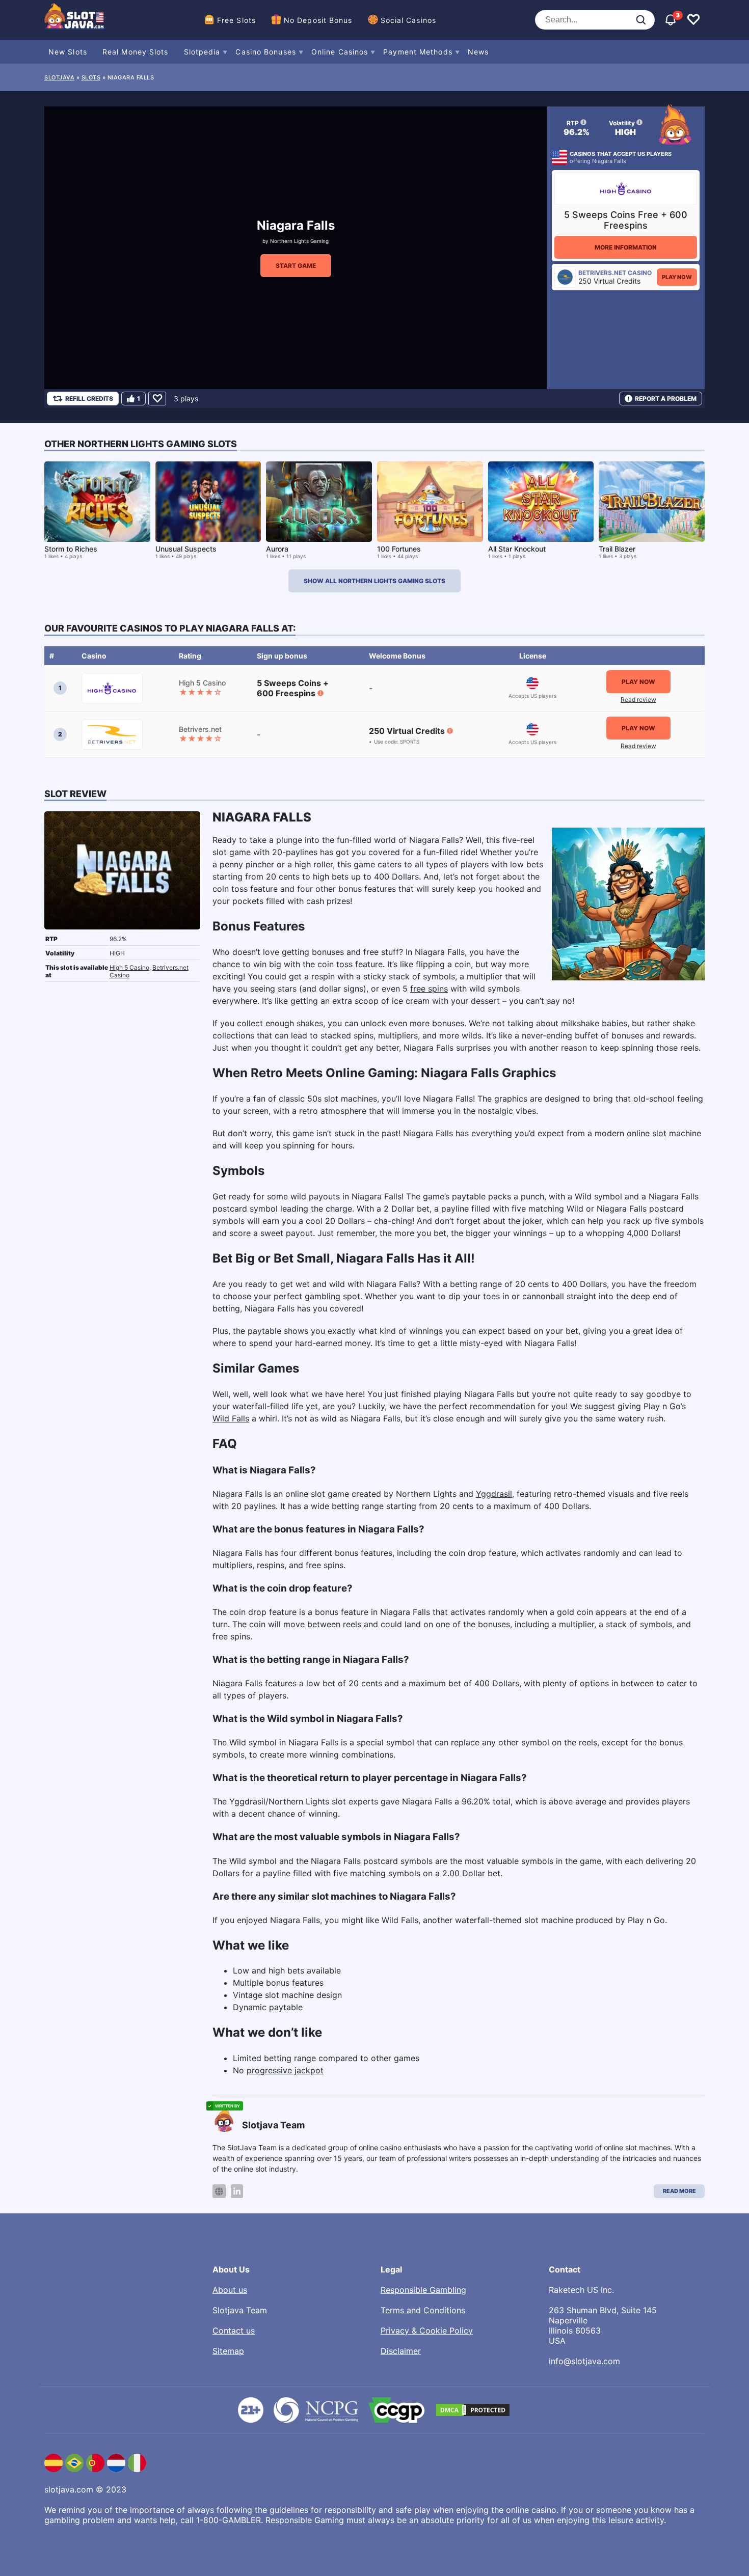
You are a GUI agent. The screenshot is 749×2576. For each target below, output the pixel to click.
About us (230, 2290)
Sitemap (228, 2351)
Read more (679, 2191)
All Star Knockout (517, 549)
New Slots (68, 52)
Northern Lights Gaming (299, 241)
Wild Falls (231, 1418)
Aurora (277, 549)
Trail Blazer (617, 549)
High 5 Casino (129, 967)
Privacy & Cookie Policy (427, 2331)
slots (91, 77)
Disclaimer (401, 2351)
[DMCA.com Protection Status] (473, 2410)
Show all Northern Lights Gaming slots (374, 581)
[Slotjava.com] (75, 20)
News (478, 52)
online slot (647, 1133)
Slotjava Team (240, 2310)
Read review (638, 700)
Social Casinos (408, 20)
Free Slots (236, 20)
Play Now (677, 277)
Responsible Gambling (423, 2290)
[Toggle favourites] (693, 20)
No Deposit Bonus (318, 20)
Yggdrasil (494, 1494)
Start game (296, 266)
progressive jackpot (285, 2070)
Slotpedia (202, 52)
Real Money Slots (136, 52)
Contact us (234, 2331)
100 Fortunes (399, 549)
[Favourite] (157, 399)
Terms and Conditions (423, 2310)
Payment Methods (418, 52)
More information (626, 247)
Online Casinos (340, 52)
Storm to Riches (71, 549)
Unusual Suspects (186, 549)
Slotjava (59, 77)
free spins (429, 989)
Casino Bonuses (265, 52)
